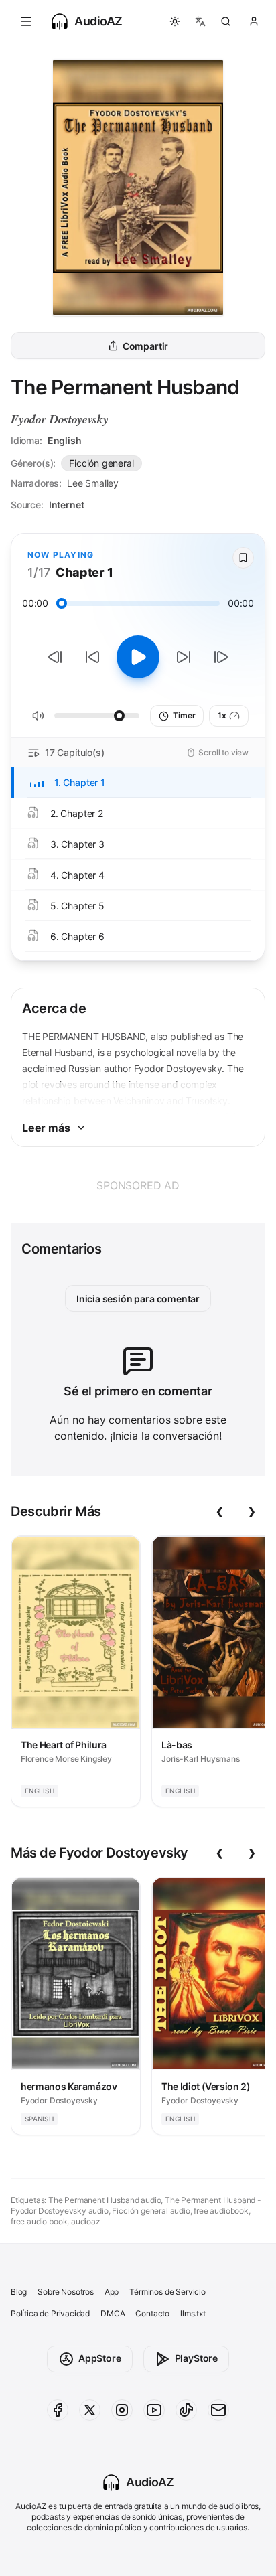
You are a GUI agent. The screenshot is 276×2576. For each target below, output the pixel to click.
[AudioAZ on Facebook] (58, 2410)
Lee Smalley (93, 483)
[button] (26, 21)
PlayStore (196, 2358)
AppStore (100, 2358)
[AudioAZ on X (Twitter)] (90, 2410)
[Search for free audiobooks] (226, 21)
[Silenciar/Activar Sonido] (38, 716)
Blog (19, 2292)
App (112, 2292)
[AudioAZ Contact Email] (218, 2410)
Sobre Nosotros (66, 2292)
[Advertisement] (138, 1185)
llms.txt (193, 2313)
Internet (67, 505)
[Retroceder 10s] (92, 657)
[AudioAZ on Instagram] (122, 2410)
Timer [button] (184, 715)
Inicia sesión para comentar (138, 1299)
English (65, 440)
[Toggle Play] (138, 657)
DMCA (113, 2313)
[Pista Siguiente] (221, 657)
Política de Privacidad (50, 2313)
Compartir (145, 346)
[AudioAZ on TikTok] (186, 2410)
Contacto (152, 2313)
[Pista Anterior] (55, 657)
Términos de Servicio (167, 2292)
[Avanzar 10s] (184, 657)
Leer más (46, 1128)
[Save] (243, 558)
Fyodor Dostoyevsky (60, 419)
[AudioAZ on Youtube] (154, 2410)
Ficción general (101, 463)
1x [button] (222, 715)
